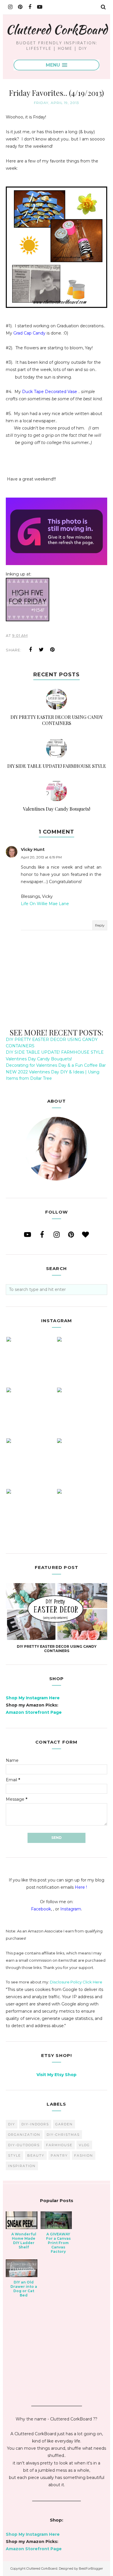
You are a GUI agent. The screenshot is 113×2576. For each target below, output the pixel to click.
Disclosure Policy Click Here (76, 1982)
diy (12, 2124)
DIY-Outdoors (24, 2145)
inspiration (22, 2166)
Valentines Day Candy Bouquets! (39, 1059)
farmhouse (59, 2145)
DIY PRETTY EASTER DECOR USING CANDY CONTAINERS (57, 1649)
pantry (59, 2155)
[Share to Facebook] (30, 650)
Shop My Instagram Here (33, 1698)
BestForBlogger (91, 2568)
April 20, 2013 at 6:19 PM (41, 857)
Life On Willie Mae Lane (45, 904)
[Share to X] (41, 650)
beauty (36, 2155)
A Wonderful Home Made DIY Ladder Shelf (24, 2241)
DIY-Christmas (63, 2135)
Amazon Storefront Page (34, 1712)
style (14, 2155)
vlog (84, 2145)
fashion (84, 2155)
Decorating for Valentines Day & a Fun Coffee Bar (56, 1065)
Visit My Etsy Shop (57, 2075)
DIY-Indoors (35, 2124)
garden (64, 2124)
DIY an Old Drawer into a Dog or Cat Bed (24, 2289)
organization (24, 2135)
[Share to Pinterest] (52, 650)
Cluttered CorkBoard (57, 29)
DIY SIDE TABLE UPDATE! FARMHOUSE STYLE (55, 1052)
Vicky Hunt (33, 849)
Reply (100, 925)
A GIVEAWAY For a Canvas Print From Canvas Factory (58, 2243)
